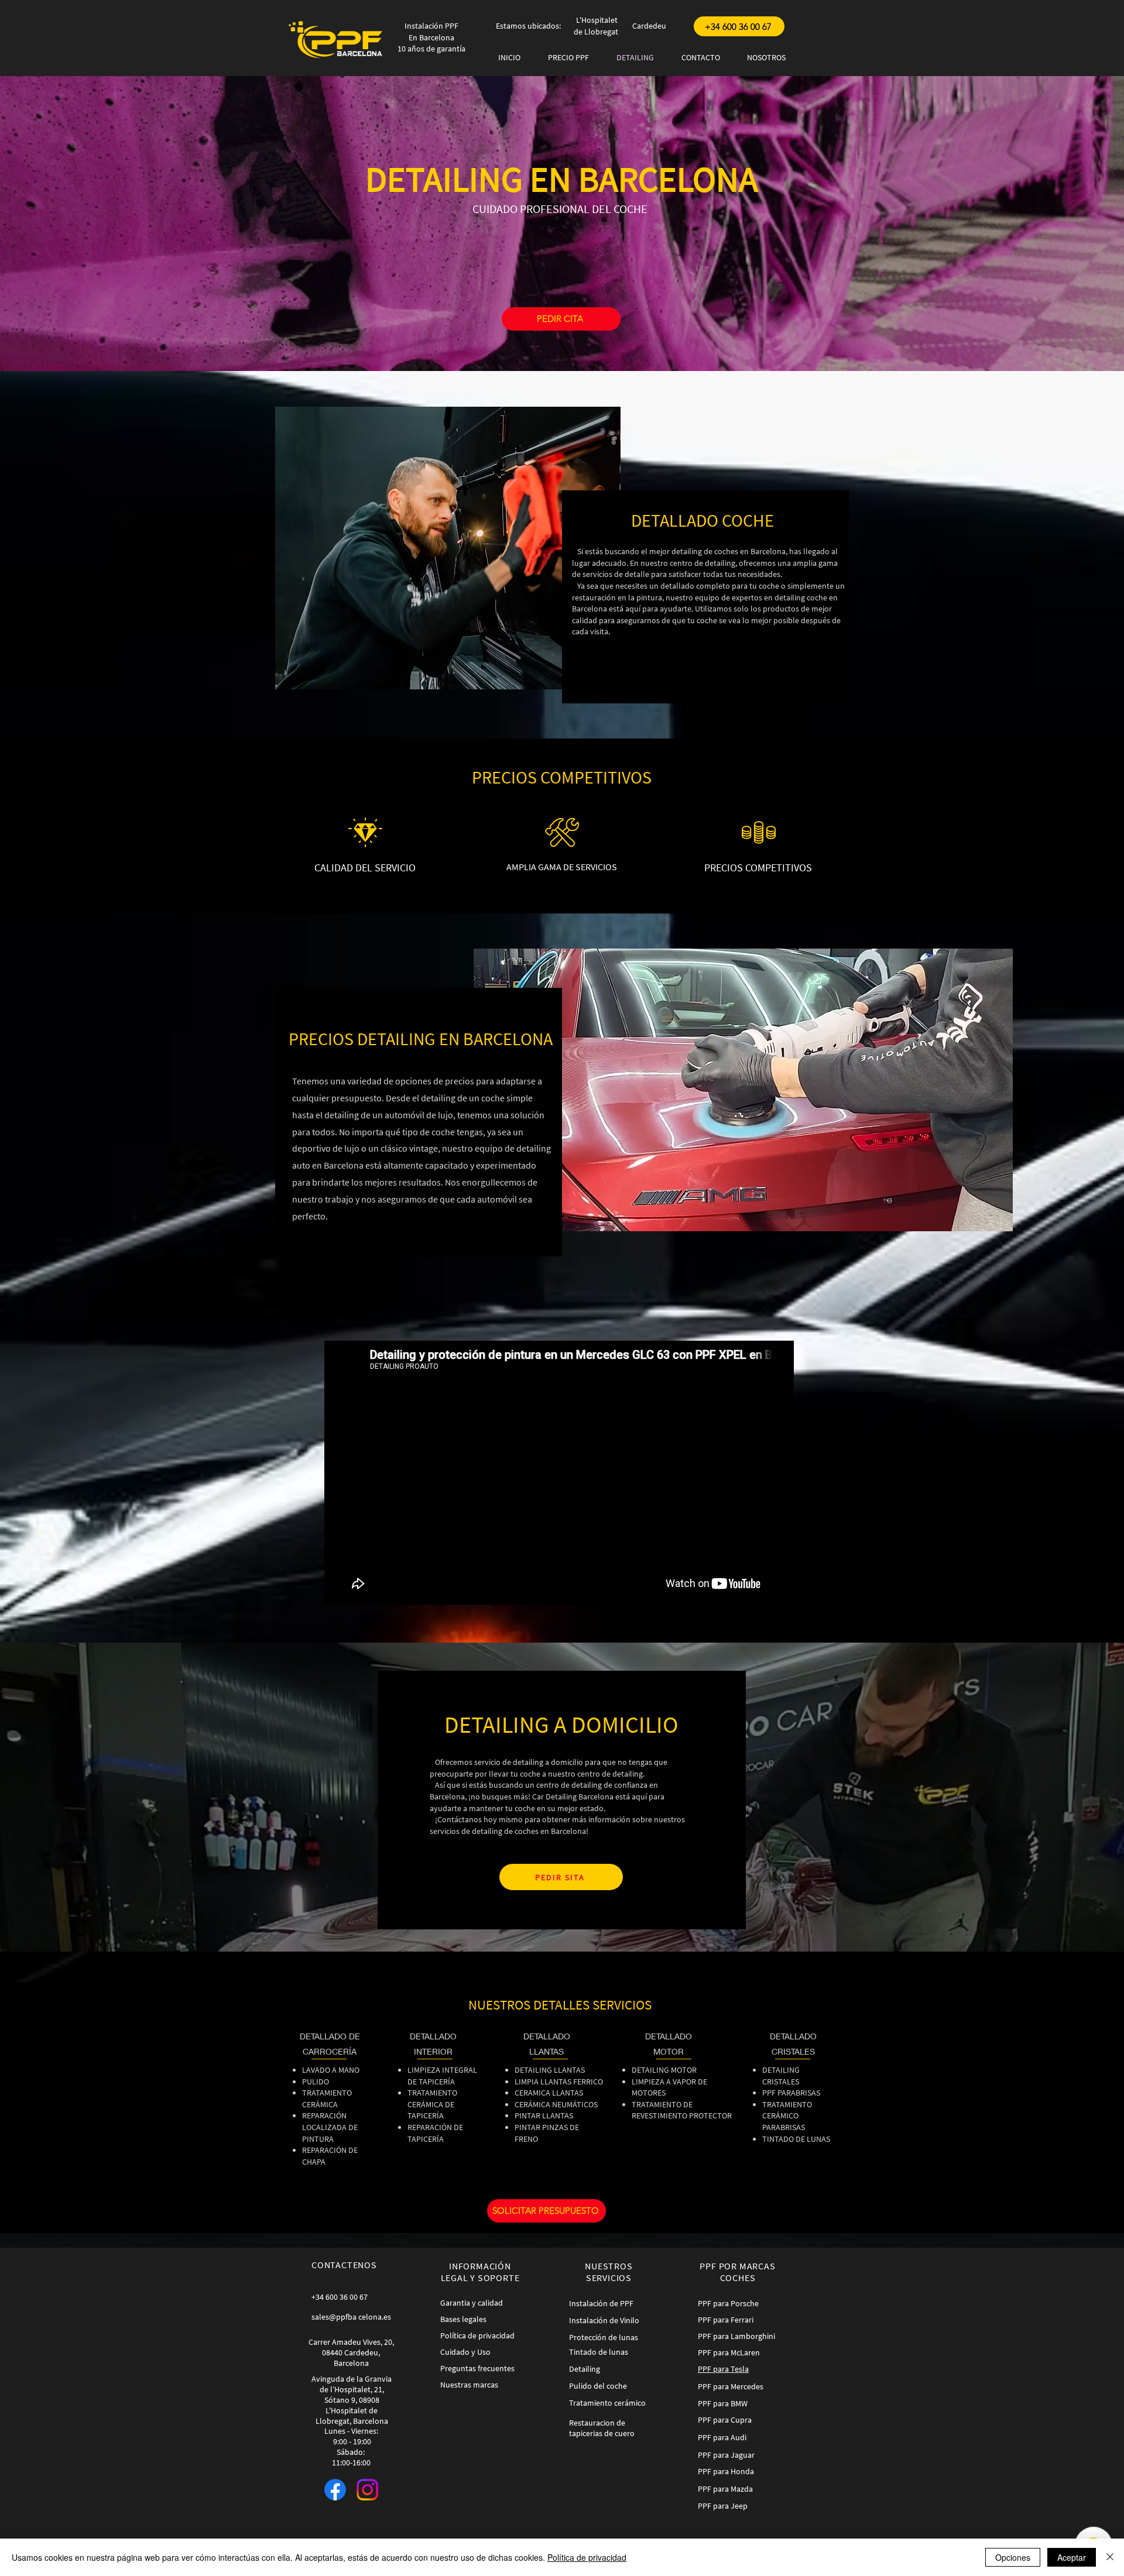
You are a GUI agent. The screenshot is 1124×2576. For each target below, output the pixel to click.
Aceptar (1072, 2557)
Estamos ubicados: (528, 26)
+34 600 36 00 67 (340, 2297)
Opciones (1013, 2557)
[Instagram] (367, 2490)
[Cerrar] (1110, 2557)
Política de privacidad (587, 2557)
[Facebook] (335, 2490)
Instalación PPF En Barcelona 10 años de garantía (431, 37)
